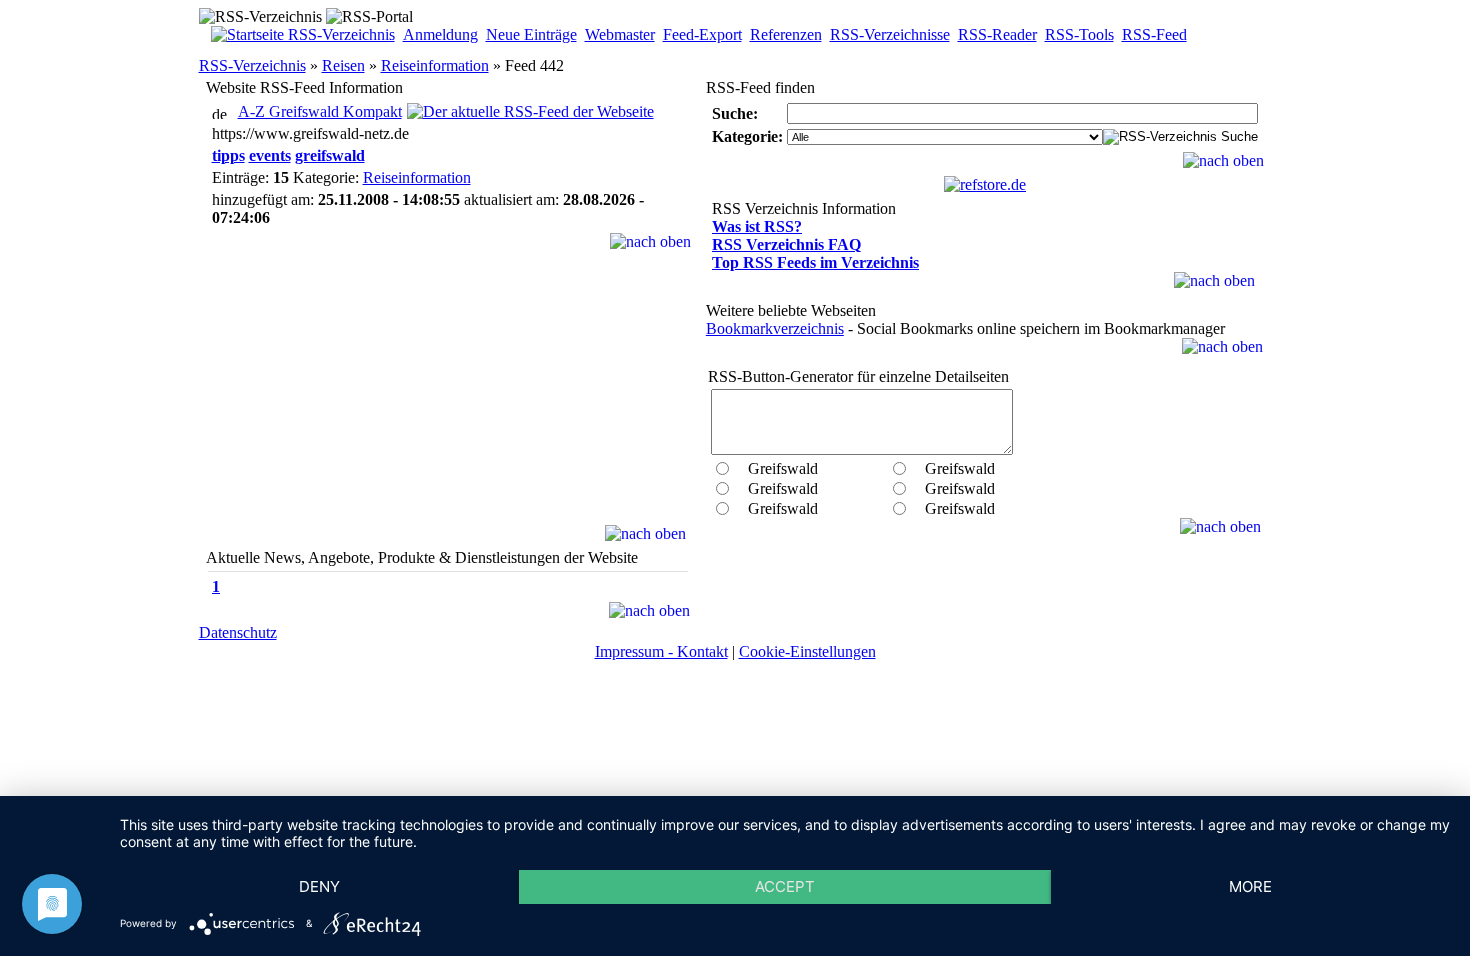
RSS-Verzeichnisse (890, 34)
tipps (228, 155)
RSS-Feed (1154, 34)
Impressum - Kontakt (661, 651)
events (270, 155)
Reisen (343, 65)
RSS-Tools (1079, 34)
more (1250, 886)
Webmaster (620, 34)
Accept (785, 886)
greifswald (330, 155)
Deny (319, 886)
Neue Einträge (531, 34)
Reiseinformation (435, 65)
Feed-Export (702, 34)
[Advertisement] (448, 400)
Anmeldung (440, 34)
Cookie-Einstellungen (807, 651)
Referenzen (786, 34)
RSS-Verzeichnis (252, 65)
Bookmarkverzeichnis (775, 328)
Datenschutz (238, 632)
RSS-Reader (997, 34)
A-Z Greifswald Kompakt (320, 111)
